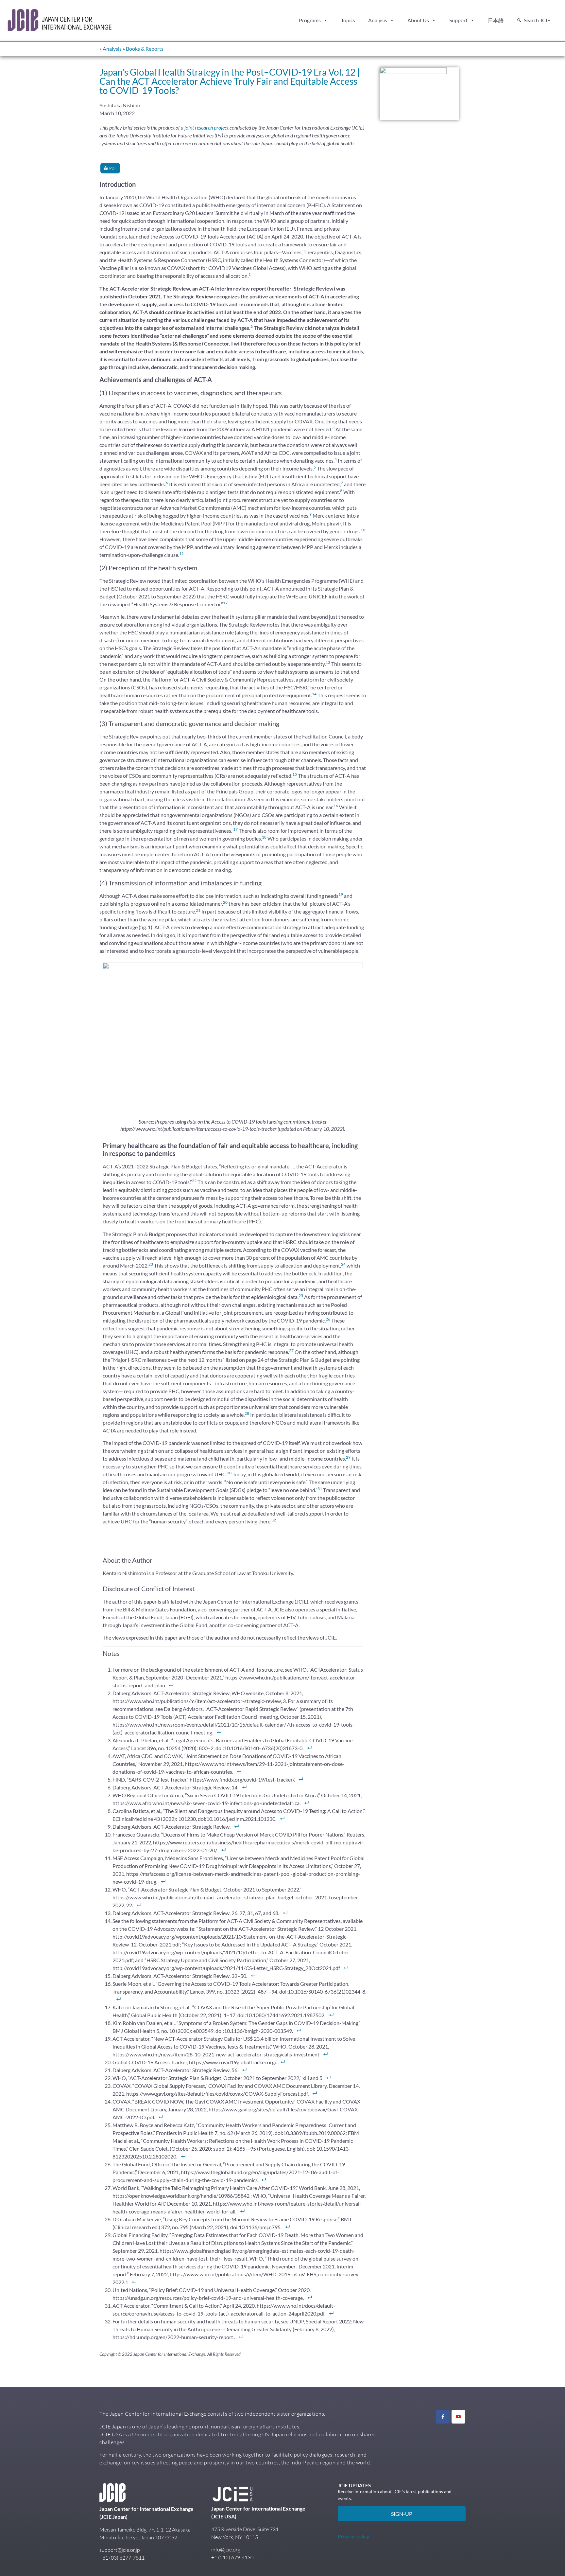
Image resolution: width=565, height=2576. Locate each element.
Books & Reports (145, 49)
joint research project (206, 127)
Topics (348, 20)
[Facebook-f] (443, 2417)
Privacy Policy (353, 2536)
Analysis (378, 20)
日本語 (496, 20)
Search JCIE (537, 20)
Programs (310, 20)
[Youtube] (458, 2417)
